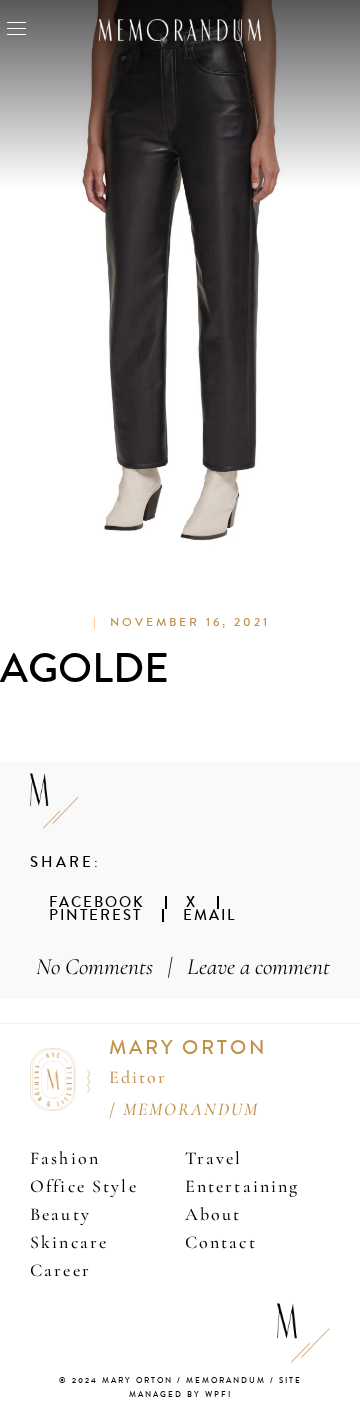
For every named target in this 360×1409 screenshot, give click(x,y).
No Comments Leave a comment (183, 966)
